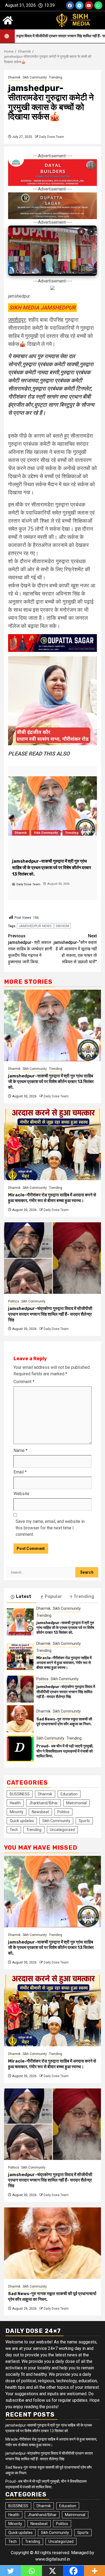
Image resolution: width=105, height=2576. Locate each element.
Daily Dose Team (52, 137)
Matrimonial (76, 1803)
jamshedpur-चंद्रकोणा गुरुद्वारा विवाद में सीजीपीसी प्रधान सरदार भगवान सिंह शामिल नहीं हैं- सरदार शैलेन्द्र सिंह (50, 1314)
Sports (84, 1821)
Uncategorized (62, 1830)
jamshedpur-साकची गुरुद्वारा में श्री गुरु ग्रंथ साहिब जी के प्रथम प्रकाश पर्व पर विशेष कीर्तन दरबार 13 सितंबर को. (51, 1082)
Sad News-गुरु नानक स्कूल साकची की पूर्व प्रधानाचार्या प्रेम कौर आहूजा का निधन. (64, 1722)
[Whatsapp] (98, 5)
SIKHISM (62, 926)
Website (21, 1494)
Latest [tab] (24, 1596)
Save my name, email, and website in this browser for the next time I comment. (50, 1528)
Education (69, 1794)
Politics (14, 1301)
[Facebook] (70, 5)
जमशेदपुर (17, 320)
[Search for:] (41, 1572)
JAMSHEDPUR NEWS (35, 926)
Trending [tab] (84, 1596)
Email (20, 1472)
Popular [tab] (53, 1596)
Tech (14, 1830)
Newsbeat (40, 1812)
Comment (24, 1382)
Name (20, 1450)
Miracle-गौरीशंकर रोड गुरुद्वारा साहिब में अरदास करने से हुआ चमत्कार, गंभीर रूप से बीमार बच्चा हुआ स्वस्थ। (52, 1198)
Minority (17, 1812)
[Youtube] (89, 5)
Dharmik (14, 77)
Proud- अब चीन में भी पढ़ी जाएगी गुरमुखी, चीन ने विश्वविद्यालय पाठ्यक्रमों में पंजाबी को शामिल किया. (65, 1751)
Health (15, 1803)
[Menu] (8, 20)
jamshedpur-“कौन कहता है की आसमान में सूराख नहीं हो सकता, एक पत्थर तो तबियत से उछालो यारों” (75, 949)
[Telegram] (79, 5)
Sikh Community (35, 77)
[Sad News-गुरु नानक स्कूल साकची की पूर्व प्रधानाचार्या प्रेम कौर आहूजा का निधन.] (20, 1719)
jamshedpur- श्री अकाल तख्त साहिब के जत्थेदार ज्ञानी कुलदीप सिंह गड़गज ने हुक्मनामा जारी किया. (30, 949)
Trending (56, 77)
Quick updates (22, 1821)
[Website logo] (79, 20)
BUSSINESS (20, 1794)
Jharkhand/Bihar (43, 1803)
